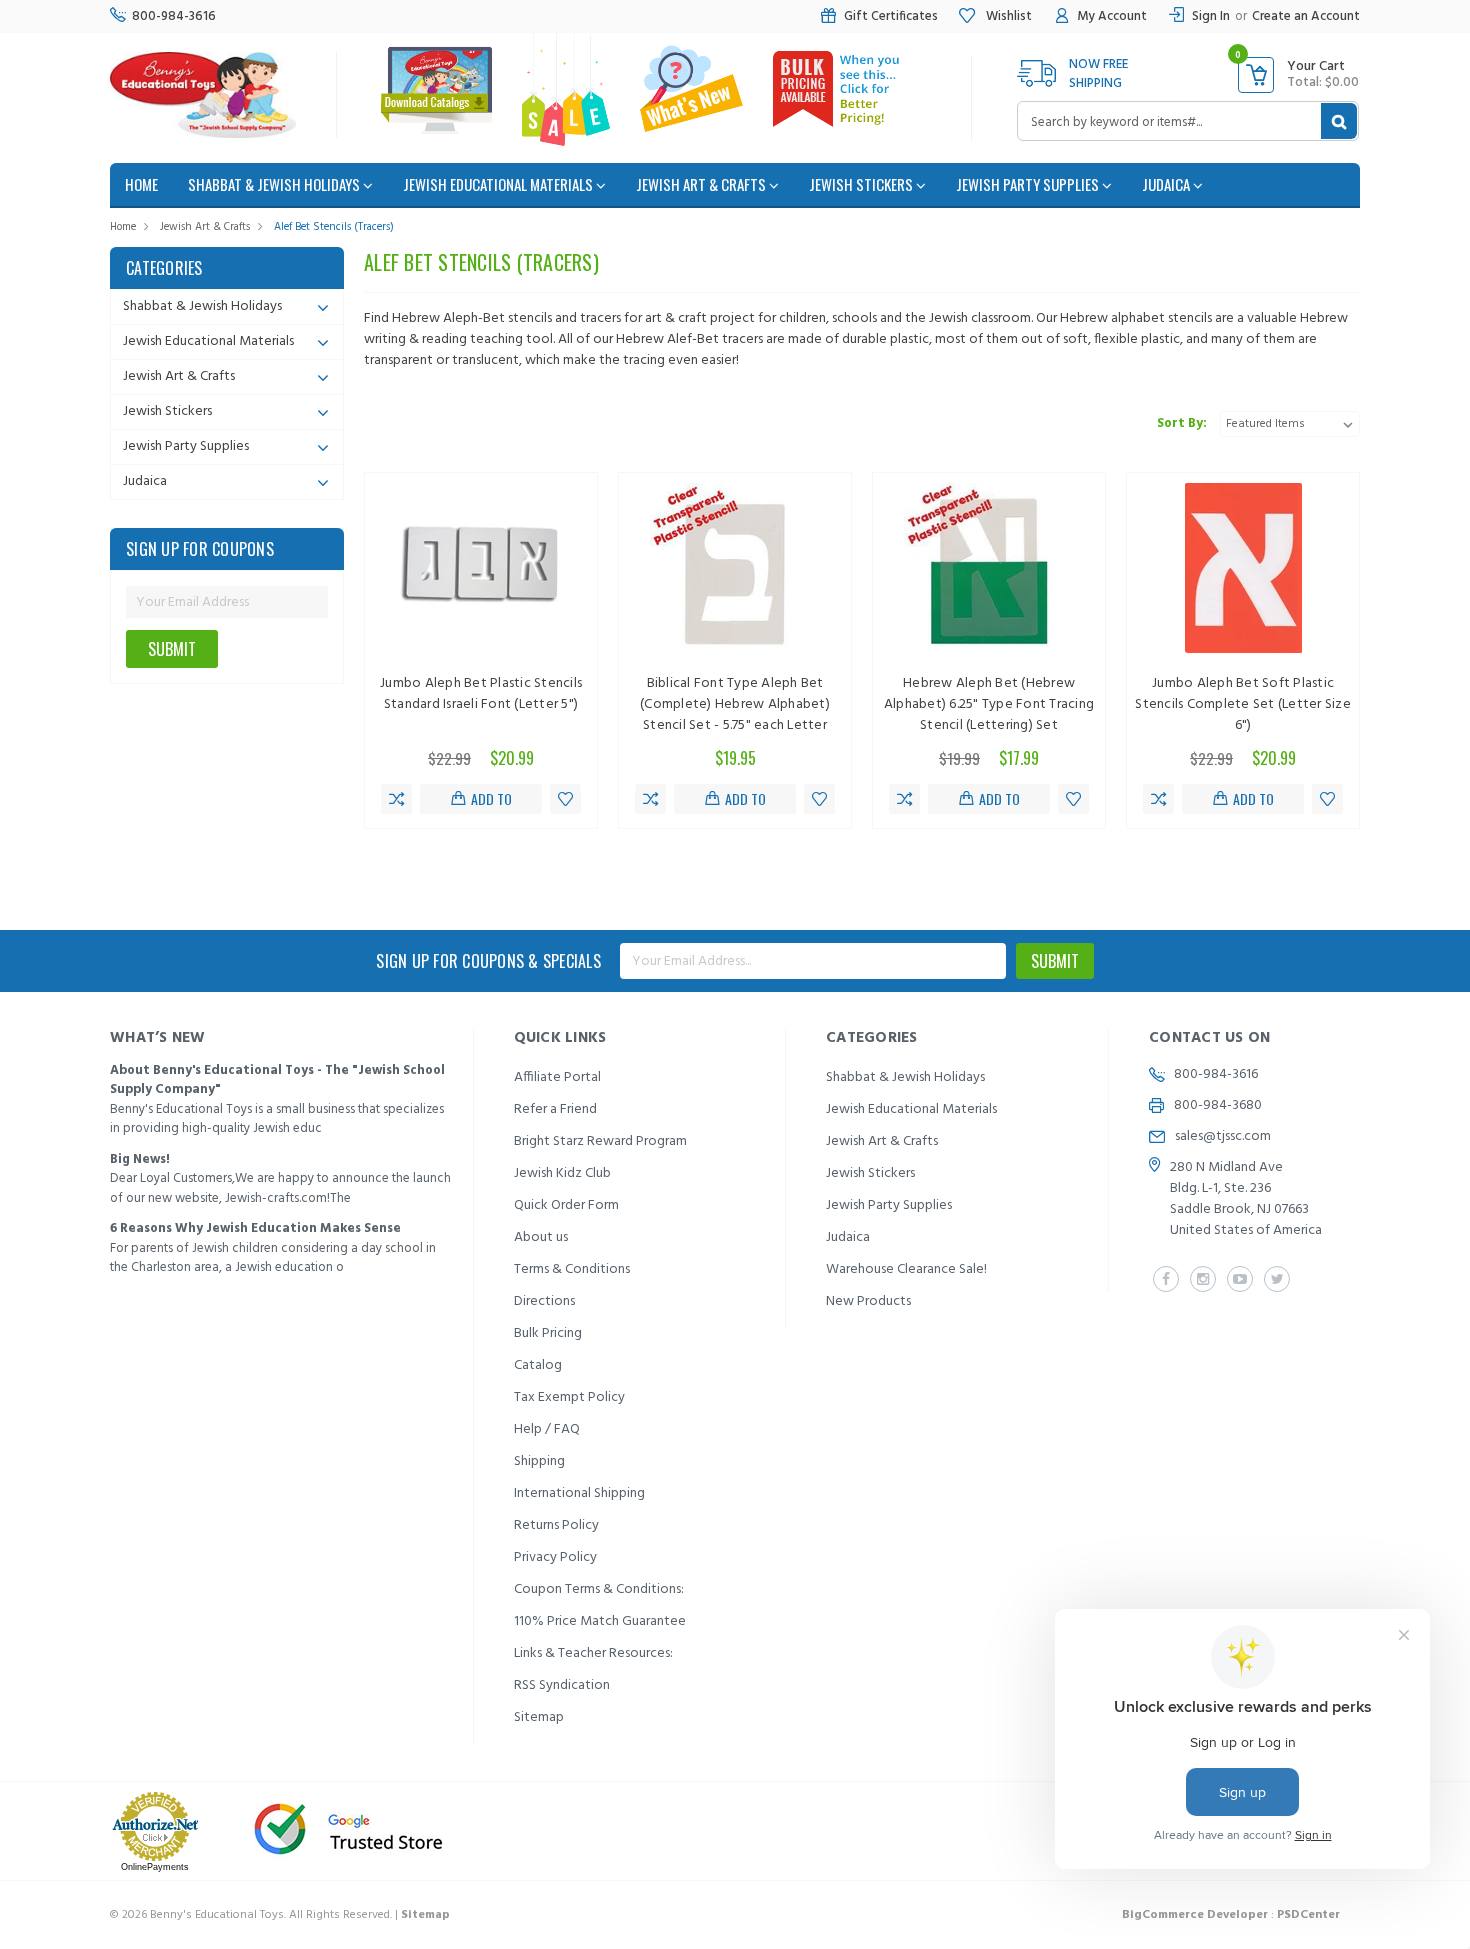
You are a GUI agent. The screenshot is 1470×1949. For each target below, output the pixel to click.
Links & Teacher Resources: (593, 1653)
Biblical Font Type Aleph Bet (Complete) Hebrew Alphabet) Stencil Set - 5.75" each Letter (735, 704)
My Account (1112, 16)
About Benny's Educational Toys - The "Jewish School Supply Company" (277, 1080)
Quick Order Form (566, 1205)
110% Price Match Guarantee (600, 1621)
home (141, 184)
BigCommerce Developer (1195, 1915)
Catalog (538, 1365)
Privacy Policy (555, 1557)
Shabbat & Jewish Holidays (275, 184)
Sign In (1211, 16)
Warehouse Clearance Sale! (906, 1269)
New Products (868, 1301)
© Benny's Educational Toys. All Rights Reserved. (280, 1915)
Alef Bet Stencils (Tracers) (334, 227)
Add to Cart (489, 801)
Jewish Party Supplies (1029, 184)
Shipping (539, 1461)
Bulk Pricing (548, 1333)
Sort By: (1182, 423)
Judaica (1167, 184)
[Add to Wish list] (565, 799)
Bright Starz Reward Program (600, 1141)
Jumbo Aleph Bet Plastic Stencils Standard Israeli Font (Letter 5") (481, 694)
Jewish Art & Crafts (702, 184)
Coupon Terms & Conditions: (599, 1589)
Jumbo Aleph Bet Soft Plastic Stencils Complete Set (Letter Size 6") (1243, 704)
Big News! (140, 1159)
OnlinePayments (155, 1867)
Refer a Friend (555, 1109)
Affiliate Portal (557, 1077)
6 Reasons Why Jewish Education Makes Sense (255, 1228)
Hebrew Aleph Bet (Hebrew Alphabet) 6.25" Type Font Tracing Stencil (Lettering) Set (989, 704)
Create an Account (1306, 16)
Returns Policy (556, 1525)
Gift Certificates (891, 16)
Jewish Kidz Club (562, 1173)
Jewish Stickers (862, 184)
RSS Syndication (562, 1685)
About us (541, 1237)
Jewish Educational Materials (499, 184)
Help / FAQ (547, 1429)
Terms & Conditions (572, 1269)
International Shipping (579, 1493)
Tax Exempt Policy (569, 1397)
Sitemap (539, 1717)
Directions (544, 1301)
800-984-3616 (174, 16)
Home (123, 227)
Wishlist (1007, 16)
